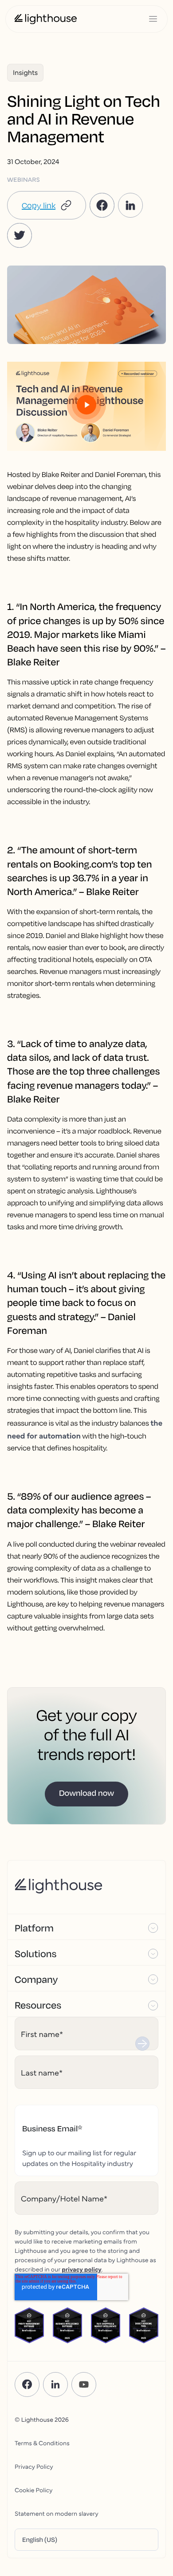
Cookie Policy (33, 2490)
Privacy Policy (34, 2466)
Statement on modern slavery (57, 2513)
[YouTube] (84, 2384)
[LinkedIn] (55, 2384)
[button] (47, 205)
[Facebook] (27, 2384)
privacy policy (82, 2269)
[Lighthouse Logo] (46, 19)
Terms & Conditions (42, 2443)
